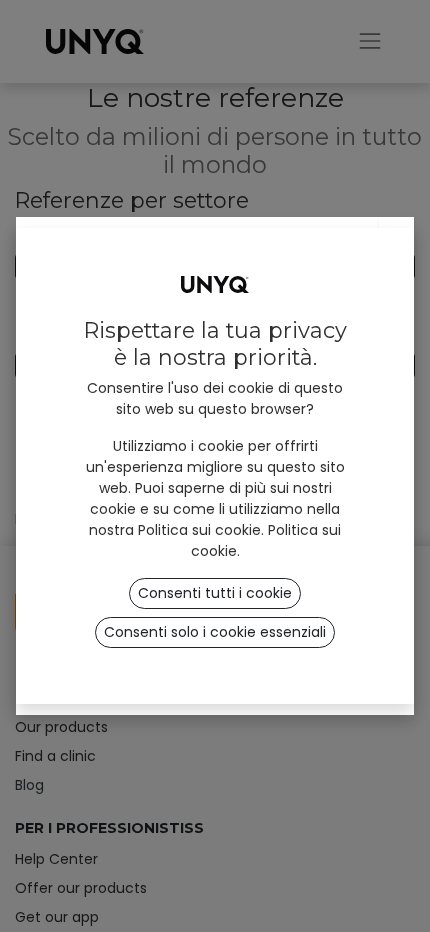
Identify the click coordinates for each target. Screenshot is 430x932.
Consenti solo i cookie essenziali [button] (215, 632)
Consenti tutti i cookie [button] (215, 593)
